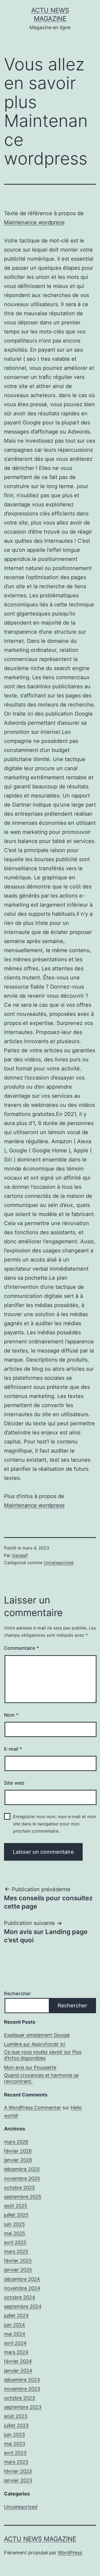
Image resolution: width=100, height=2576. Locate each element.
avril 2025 (15, 2242)
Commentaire (21, 1648)
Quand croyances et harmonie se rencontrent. (41, 2078)
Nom (11, 1715)
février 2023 (18, 2471)
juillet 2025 (16, 2215)
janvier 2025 (18, 2270)
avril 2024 (15, 2343)
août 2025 (16, 2206)
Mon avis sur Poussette (30, 2067)
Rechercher (17, 1994)
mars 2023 (16, 2462)
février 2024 (18, 2361)
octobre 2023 (19, 2398)
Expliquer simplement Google (37, 2035)
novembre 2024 (22, 2288)
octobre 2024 (20, 2297)
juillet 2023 (16, 2425)
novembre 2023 (22, 2389)
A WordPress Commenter (33, 2108)
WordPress (70, 2553)
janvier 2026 (18, 2160)
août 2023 (16, 2416)
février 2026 (18, 2151)
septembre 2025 (23, 2197)
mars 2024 (16, 2352)
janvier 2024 (18, 2371)
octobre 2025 (19, 2188)
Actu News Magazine (40, 2539)
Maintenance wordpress (34, 222)
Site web (14, 1783)
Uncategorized (59, 1563)
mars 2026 (16, 2142)
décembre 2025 (22, 2169)
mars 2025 (16, 2252)
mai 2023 (15, 2444)
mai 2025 (15, 2233)
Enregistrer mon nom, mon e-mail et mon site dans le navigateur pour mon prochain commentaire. (55, 1824)
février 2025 (18, 2261)
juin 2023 (14, 2435)
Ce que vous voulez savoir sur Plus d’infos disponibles (43, 2055)
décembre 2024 (22, 2279)
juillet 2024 (16, 2315)
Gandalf (20, 1555)
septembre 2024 (23, 2306)
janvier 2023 (18, 2480)
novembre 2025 (22, 2178)
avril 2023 (15, 2453)
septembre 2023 (23, 2407)
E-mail (13, 1749)
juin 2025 (14, 2224)
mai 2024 (15, 2334)
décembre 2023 (22, 2380)
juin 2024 (15, 2325)
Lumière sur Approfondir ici (35, 2044)
